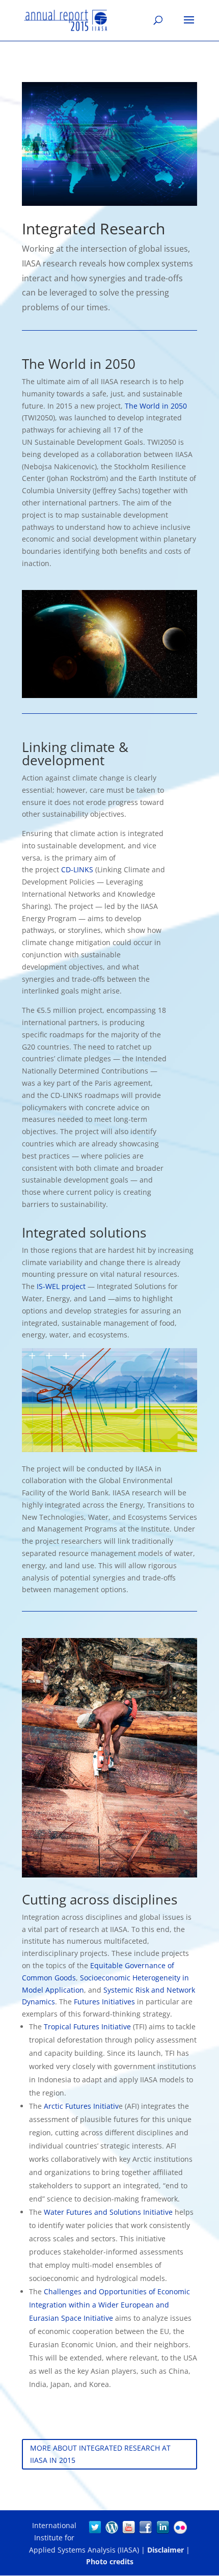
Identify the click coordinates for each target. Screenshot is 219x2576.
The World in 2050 (156, 406)
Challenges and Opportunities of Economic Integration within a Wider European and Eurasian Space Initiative (109, 2305)
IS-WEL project (61, 1286)
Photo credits (110, 2561)
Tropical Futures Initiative (87, 2027)
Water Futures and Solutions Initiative (108, 2212)
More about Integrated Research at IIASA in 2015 (100, 2454)
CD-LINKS (77, 869)
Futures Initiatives (104, 2002)
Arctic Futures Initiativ (81, 2106)
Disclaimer (166, 2550)
